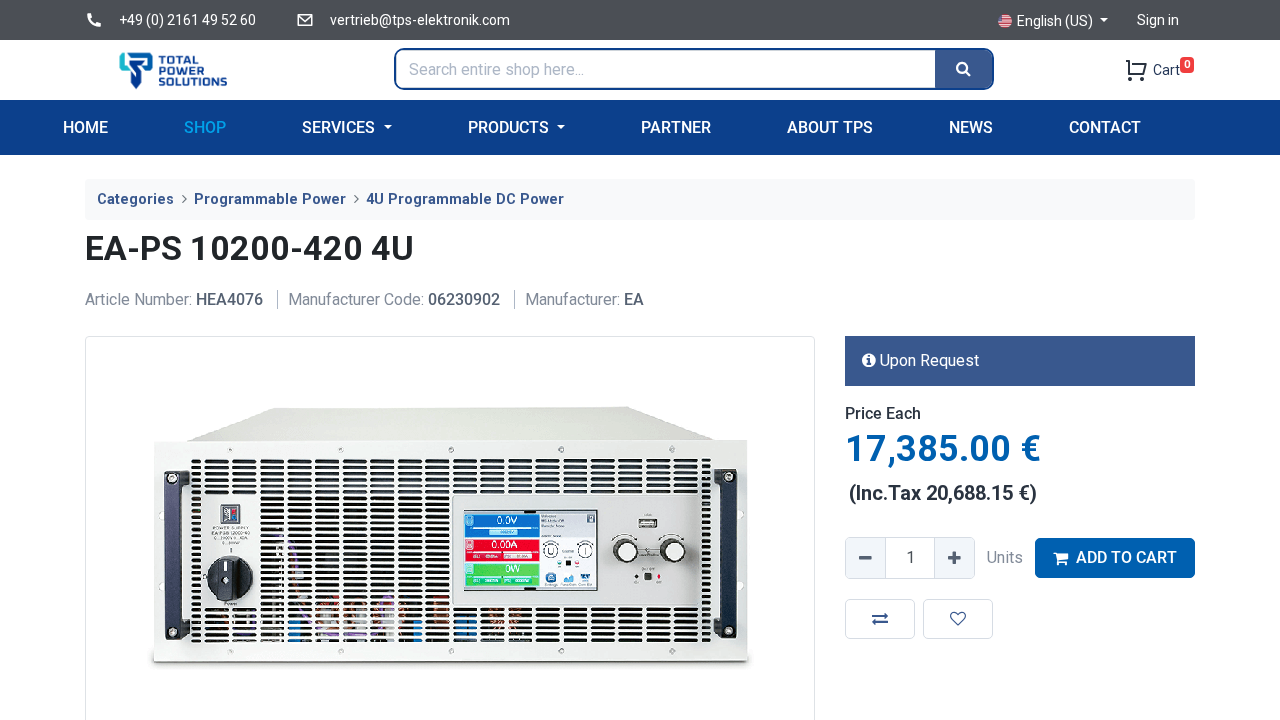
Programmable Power (270, 199)
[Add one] (954, 558)
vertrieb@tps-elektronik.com (420, 20)
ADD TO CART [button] (1126, 557)
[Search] (963, 69)
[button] (880, 619)
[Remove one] (866, 558)
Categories (135, 199)
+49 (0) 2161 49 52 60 (187, 20)
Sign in (1158, 20)
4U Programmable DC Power (465, 199)
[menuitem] (85, 127)
